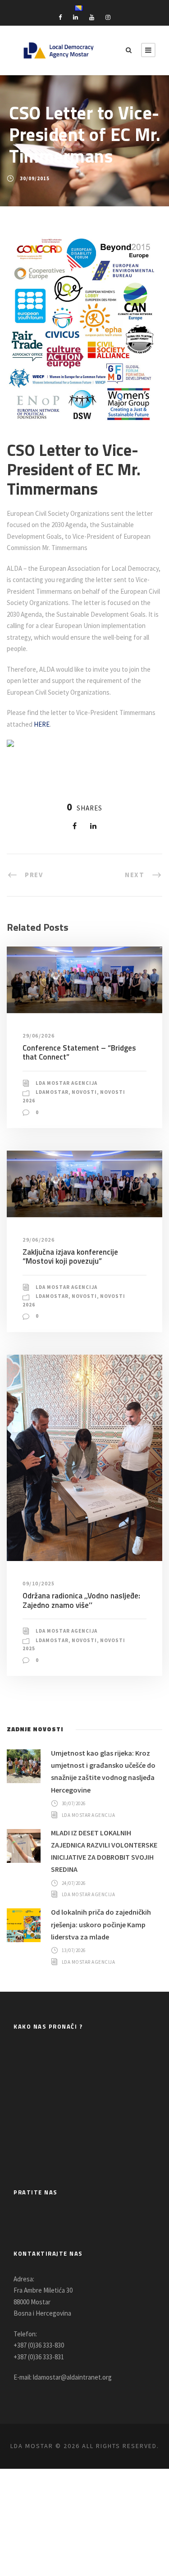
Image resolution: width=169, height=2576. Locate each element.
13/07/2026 (74, 1950)
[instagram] (108, 17)
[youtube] (92, 17)
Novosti (84, 1092)
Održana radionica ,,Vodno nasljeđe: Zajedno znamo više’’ (81, 1600)
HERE (42, 724)
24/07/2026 (74, 1883)
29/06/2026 (39, 1035)
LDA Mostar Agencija (66, 1083)
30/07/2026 (74, 1803)
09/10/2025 (39, 1583)
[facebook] (60, 17)
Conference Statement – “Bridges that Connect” (79, 1052)
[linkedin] (75, 17)
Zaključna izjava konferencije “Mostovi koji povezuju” (70, 1256)
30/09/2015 (35, 178)
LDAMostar (52, 1092)
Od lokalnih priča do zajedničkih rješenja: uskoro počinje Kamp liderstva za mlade (101, 1924)
